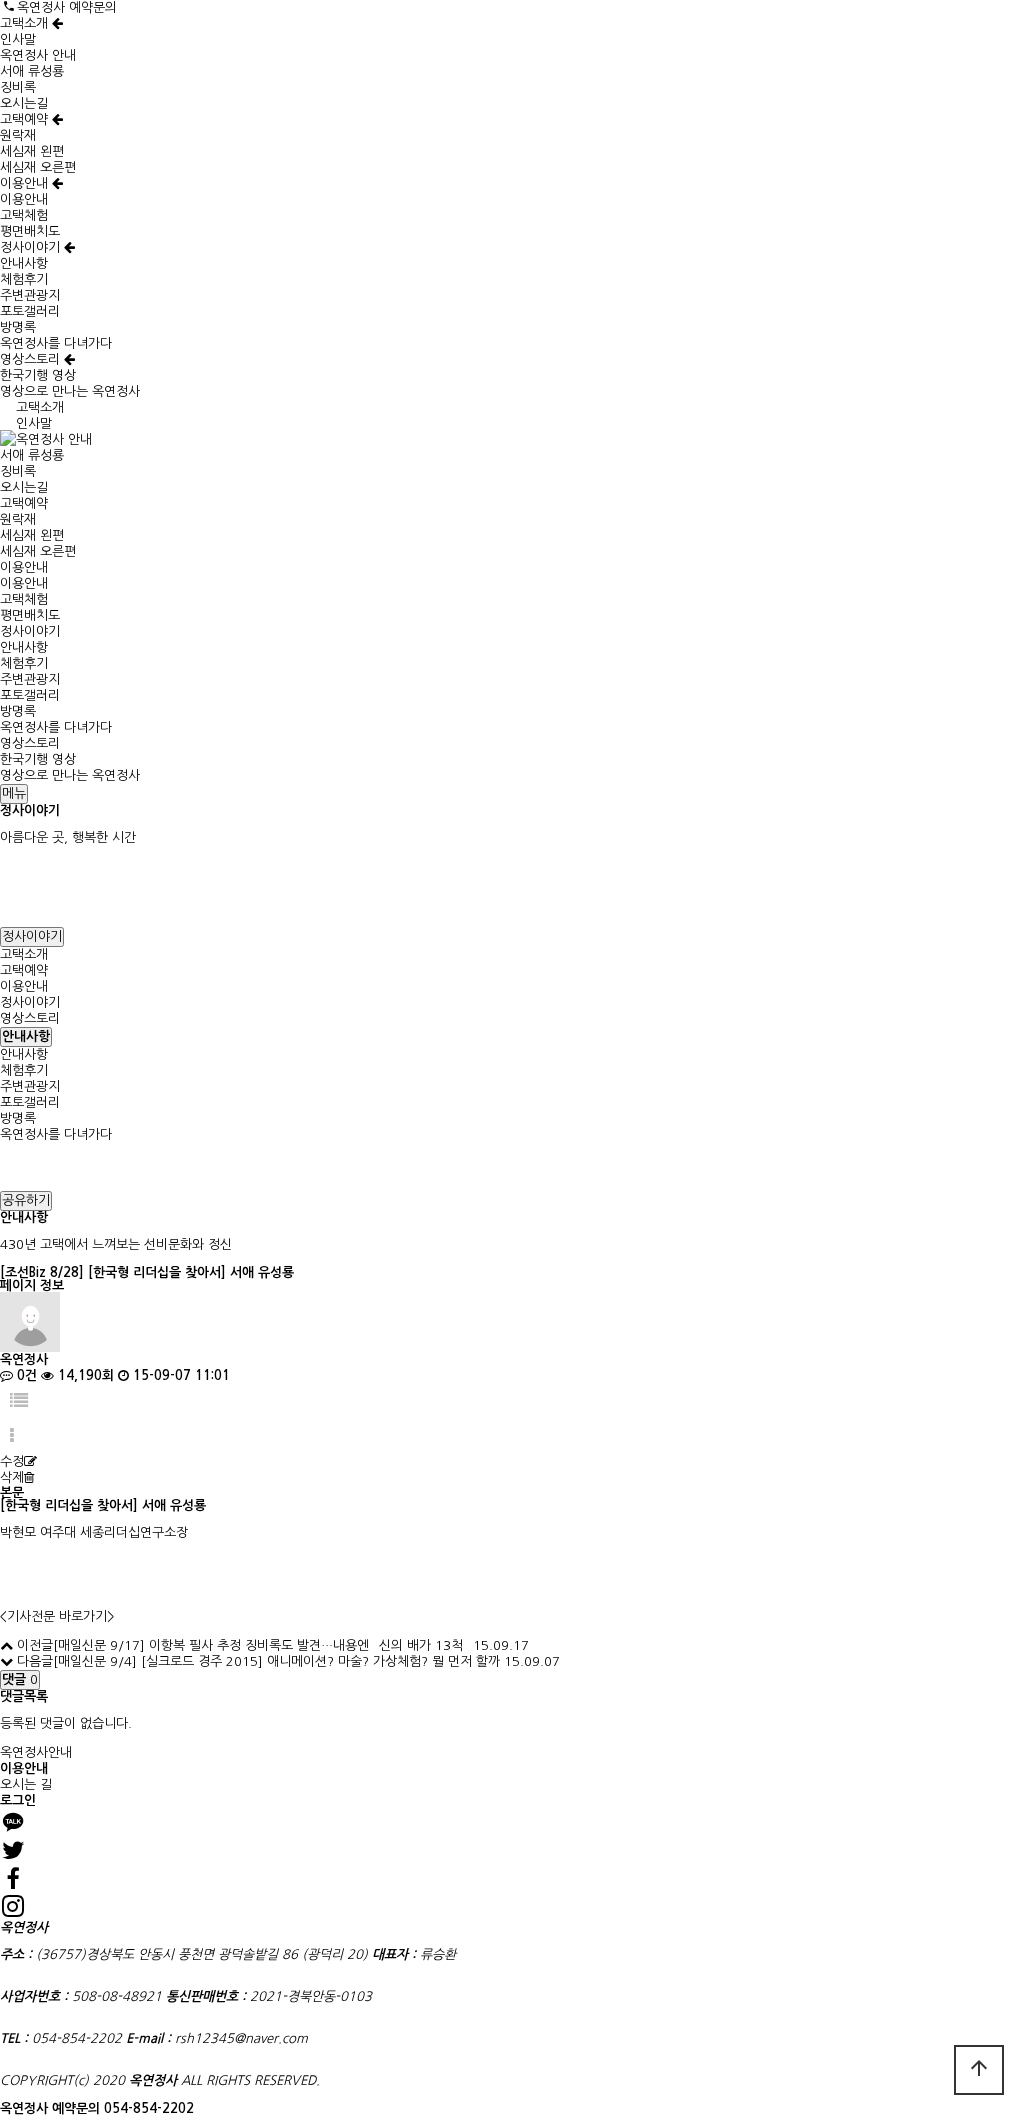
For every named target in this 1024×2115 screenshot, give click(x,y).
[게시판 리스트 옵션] (12, 1436)
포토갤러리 (30, 311)
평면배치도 (30, 231)
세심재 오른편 (38, 167)
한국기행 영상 (38, 375)
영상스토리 (32, 359)
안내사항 (24, 263)
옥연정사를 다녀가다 (56, 343)
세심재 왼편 (32, 151)
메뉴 (14, 793)
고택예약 (26, 119)
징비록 (18, 87)
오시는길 (24, 103)
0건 (25, 1375)
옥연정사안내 (36, 1752)
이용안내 (26, 183)
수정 (12, 1461)
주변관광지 (30, 295)
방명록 (18, 327)
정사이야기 (32, 247)
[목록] (19, 1401)
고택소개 (26, 23)
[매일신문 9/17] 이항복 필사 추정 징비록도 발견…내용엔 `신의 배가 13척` (261, 1645)
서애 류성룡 (32, 71)
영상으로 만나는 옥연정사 (70, 391)
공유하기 (26, 1200)
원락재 (18, 135)
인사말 (18, 39)
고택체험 (24, 215)
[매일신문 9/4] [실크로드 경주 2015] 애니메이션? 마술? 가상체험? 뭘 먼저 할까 (276, 1661)
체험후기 (24, 279)
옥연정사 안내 (38, 55)
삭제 (12, 1477)
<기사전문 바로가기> (57, 1616)
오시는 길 (26, 1784)
